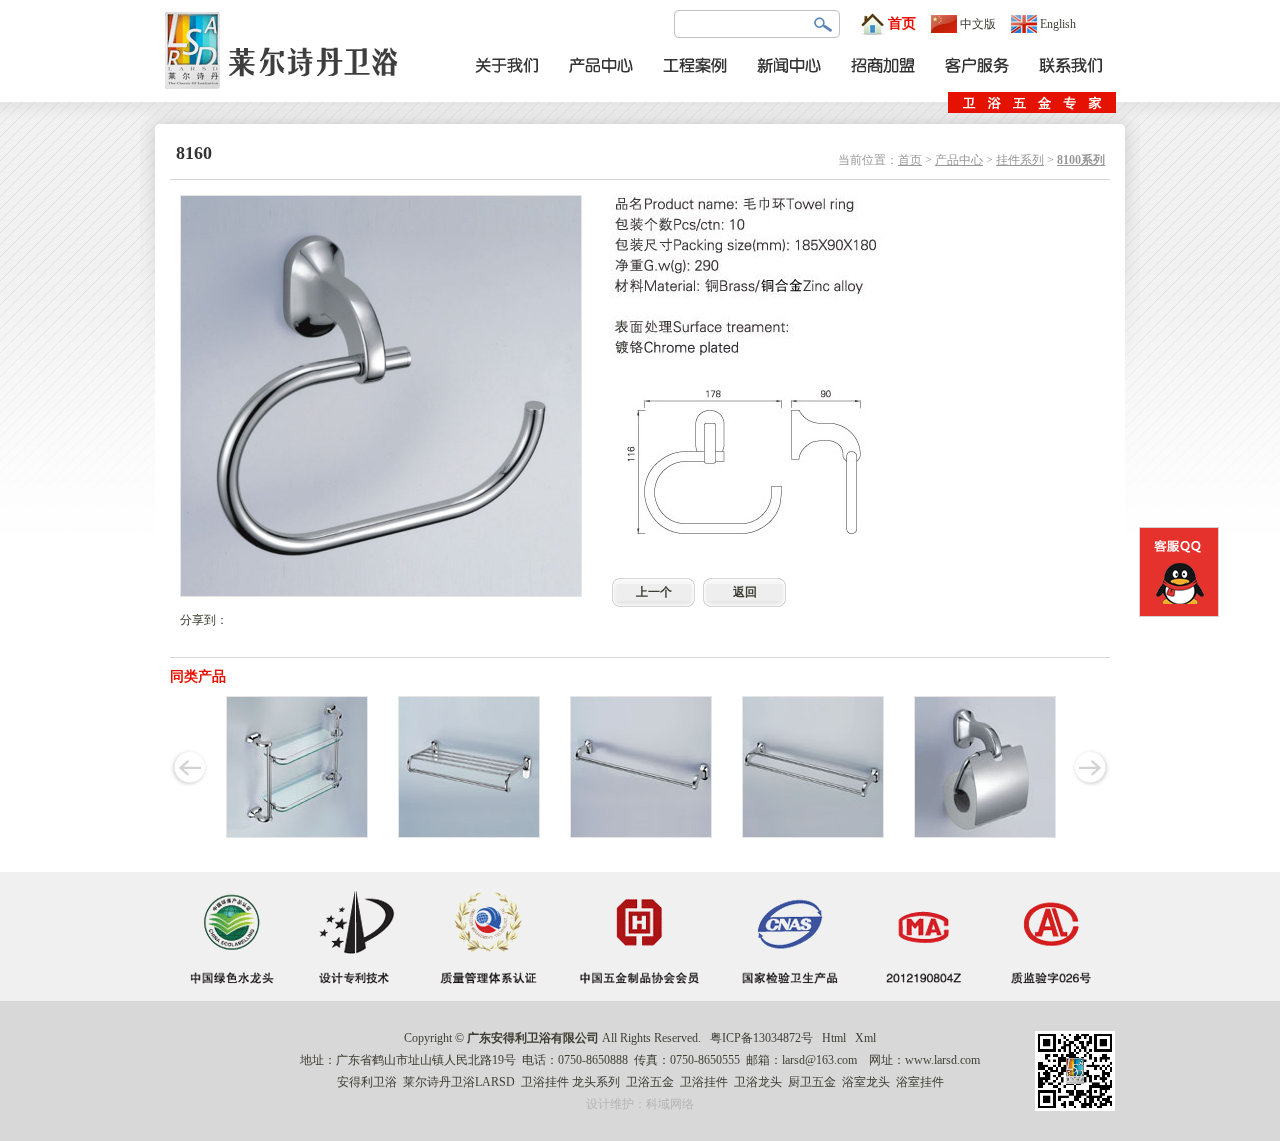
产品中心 (959, 160)
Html (834, 1038)
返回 (745, 592)
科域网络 (670, 1104)
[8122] (469, 834)
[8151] (985, 834)
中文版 (978, 24)
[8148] (813, 834)
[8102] (297, 834)
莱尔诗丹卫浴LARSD (459, 1082)
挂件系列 (1020, 160)
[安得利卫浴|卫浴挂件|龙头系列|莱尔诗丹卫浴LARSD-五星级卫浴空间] (287, 98)
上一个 (654, 592)
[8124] (641, 834)
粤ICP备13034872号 (761, 1038)
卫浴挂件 (545, 1082)
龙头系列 (596, 1082)
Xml (865, 1038)
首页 (902, 23)
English (1058, 24)
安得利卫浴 (367, 1082)
